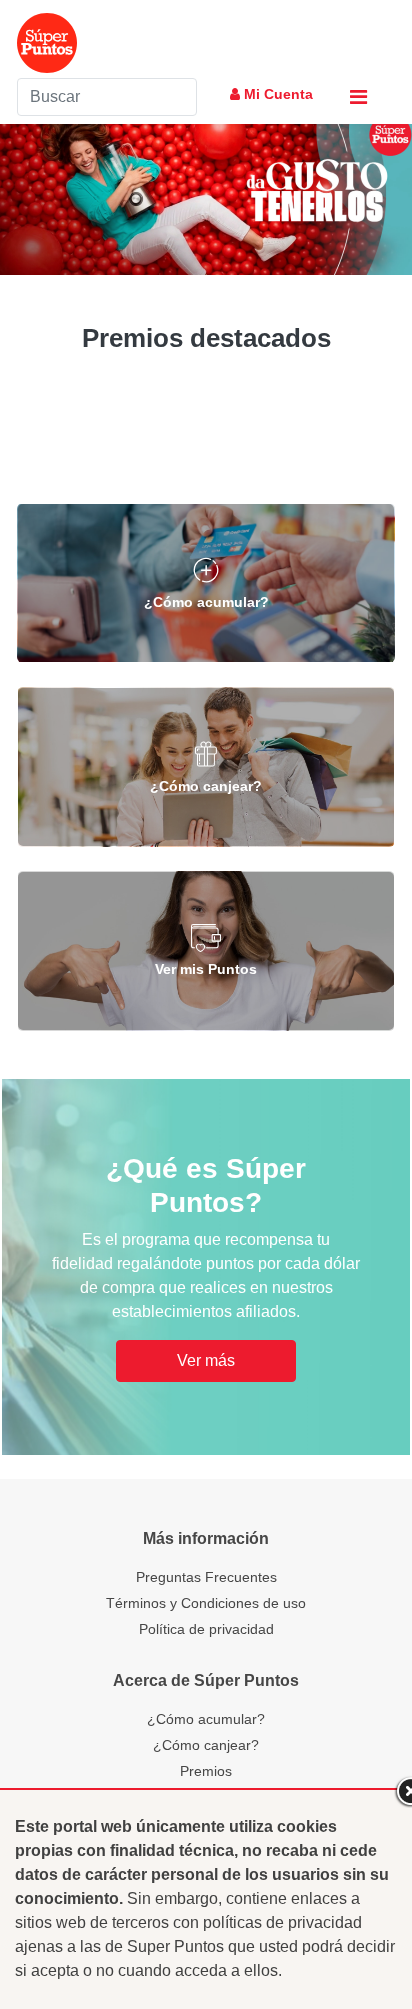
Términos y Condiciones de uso (206, 1603)
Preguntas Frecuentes (206, 1577)
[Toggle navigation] (358, 97)
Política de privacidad (206, 1629)
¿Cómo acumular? (206, 1719)
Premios (206, 1771)
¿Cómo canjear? (206, 1745)
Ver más (206, 1360)
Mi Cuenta (276, 94)
